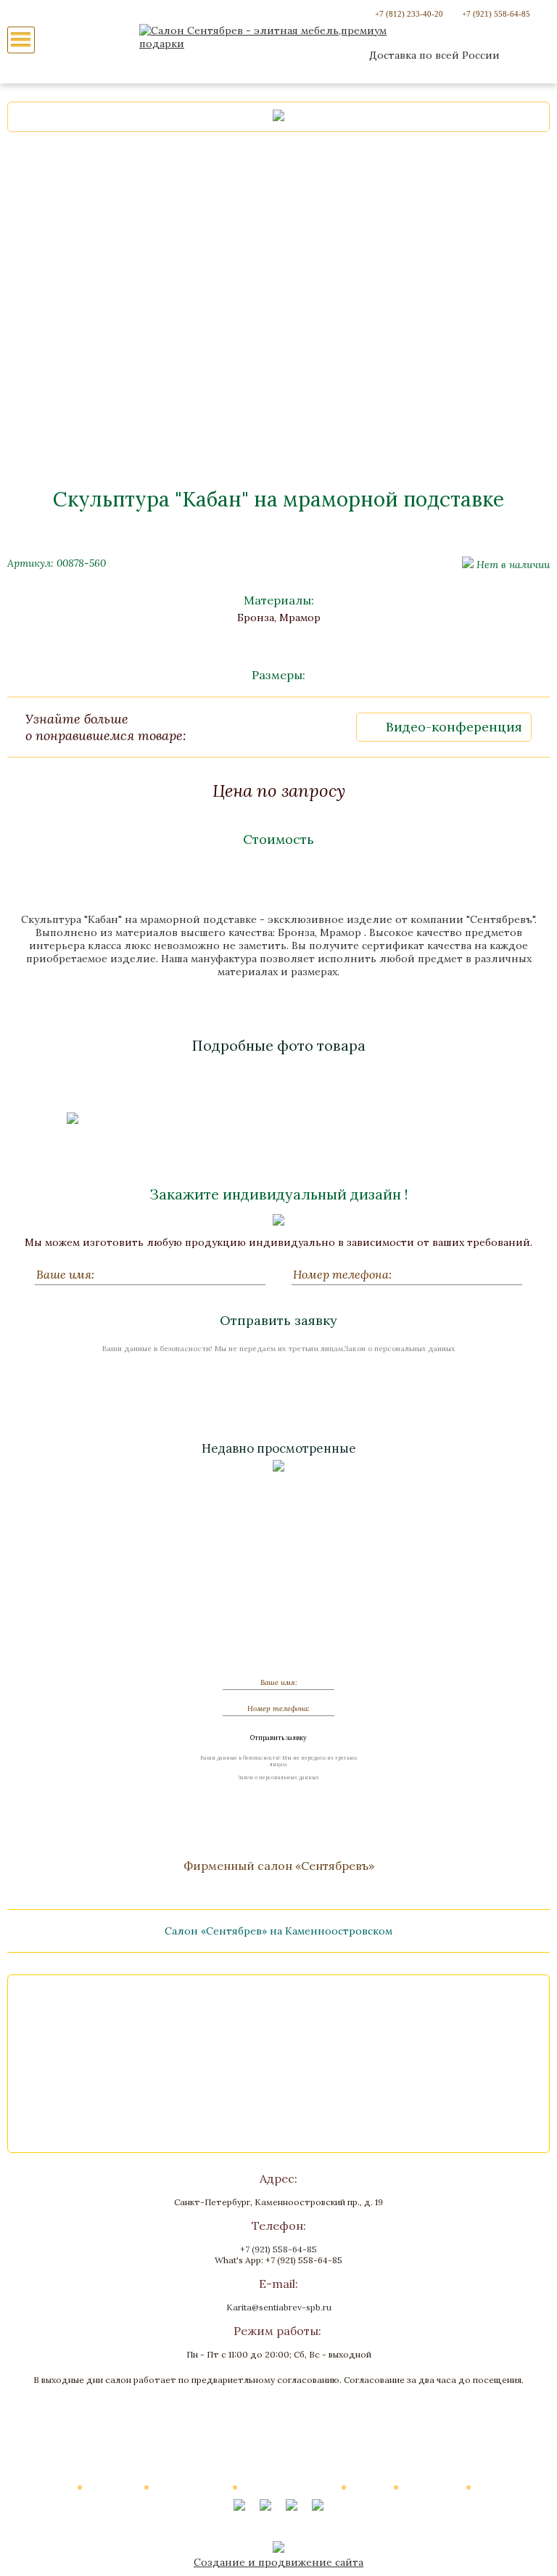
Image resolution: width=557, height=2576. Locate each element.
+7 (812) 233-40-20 (409, 14)
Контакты (498, 2487)
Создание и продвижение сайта (278, 2562)
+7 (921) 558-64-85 (496, 14)
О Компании (114, 2487)
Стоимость (278, 839)
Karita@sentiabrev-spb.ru (279, 2307)
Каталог (55, 2487)
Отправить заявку (278, 1320)
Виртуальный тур (191, 2487)
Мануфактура (433, 2487)
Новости (371, 2487)
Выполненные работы (290, 2487)
